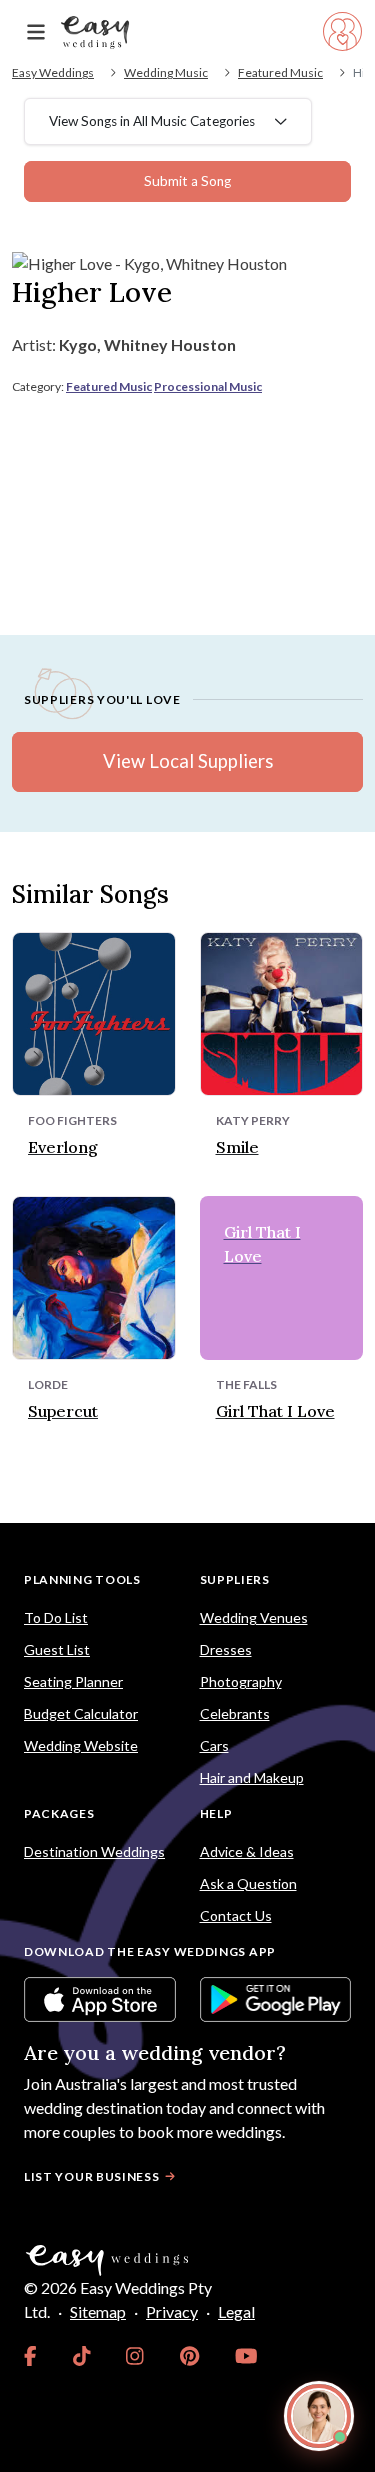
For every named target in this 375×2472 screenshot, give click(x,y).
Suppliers (235, 1579)
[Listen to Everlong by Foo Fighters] (94, 1011)
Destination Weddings (94, 1851)
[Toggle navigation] (36, 32)
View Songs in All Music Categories (152, 121)
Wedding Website (81, 1745)
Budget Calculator (81, 1713)
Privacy (172, 2311)
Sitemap (98, 2311)
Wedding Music (166, 72)
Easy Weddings (53, 72)
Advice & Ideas (247, 1851)
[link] (30, 2356)
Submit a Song (187, 181)
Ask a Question (248, 1883)
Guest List (57, 1649)
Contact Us (236, 1915)
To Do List (56, 1617)
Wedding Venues (254, 1617)
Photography (241, 1681)
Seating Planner (73, 1681)
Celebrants (235, 1713)
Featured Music (280, 72)
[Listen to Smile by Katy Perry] (282, 1011)
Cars (214, 1745)
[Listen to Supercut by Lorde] (94, 1275)
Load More (187, 1476)
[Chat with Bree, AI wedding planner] (319, 2416)
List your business (92, 2176)
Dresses (226, 1649)
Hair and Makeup (252, 1777)
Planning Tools (82, 1579)
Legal (236, 2311)
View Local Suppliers (188, 761)
